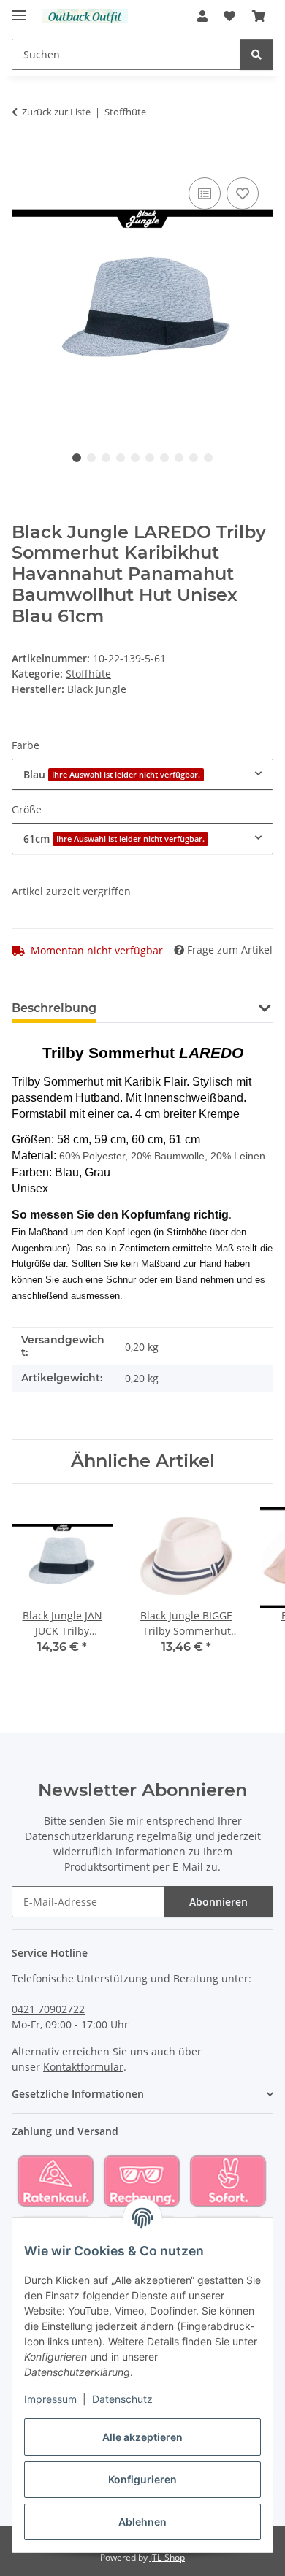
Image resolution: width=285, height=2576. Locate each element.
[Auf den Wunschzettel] (243, 193)
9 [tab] (194, 458)
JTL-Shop (167, 2557)
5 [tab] (135, 458)
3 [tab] (106, 458)
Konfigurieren (142, 2479)
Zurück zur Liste (56, 112)
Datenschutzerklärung (79, 1836)
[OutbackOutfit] (85, 16)
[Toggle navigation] (19, 9)
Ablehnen (142, 2522)
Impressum (50, 2399)
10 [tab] (208, 458)
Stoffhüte (88, 674)
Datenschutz (122, 2399)
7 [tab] (164, 458)
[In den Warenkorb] (23, 158)
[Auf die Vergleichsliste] (205, 193)
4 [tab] (121, 458)
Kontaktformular (83, 2067)
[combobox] (142, 774)
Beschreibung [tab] (54, 1008)
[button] (202, 16)
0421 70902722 (48, 2009)
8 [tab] (179, 458)
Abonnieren (218, 1902)
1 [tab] (77, 458)
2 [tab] (91, 458)
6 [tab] (150, 458)
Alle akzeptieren (142, 2437)
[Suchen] (256, 54)
